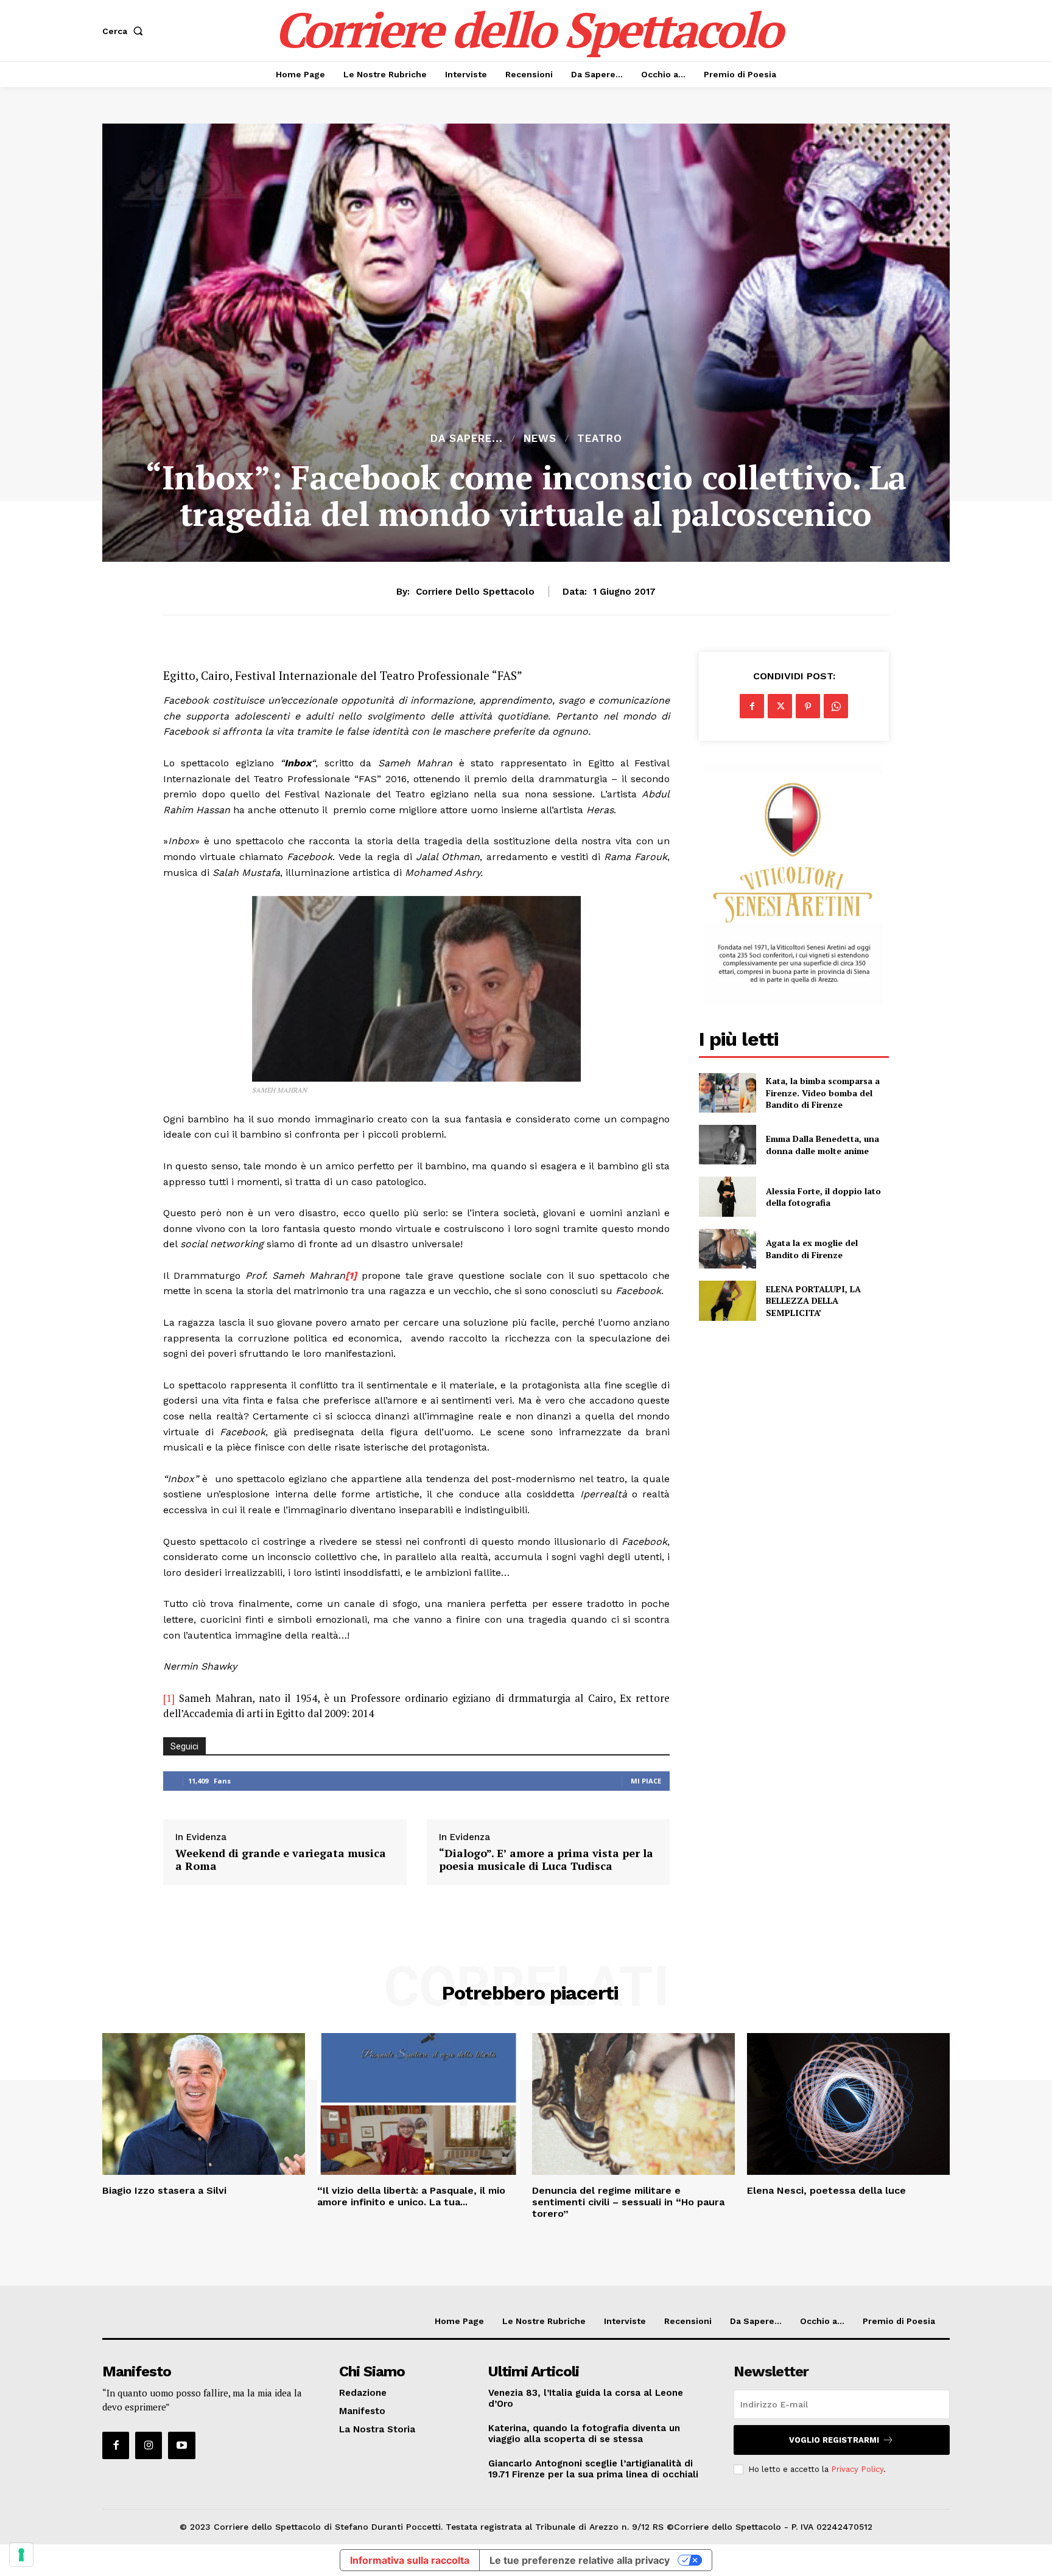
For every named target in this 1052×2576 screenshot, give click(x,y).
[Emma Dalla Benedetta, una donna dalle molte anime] (727, 1145)
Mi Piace (646, 1781)
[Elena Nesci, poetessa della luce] (848, 2104)
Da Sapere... (467, 439)
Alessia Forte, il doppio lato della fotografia (823, 1197)
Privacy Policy (857, 2469)
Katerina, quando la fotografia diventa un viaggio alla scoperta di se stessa (584, 2434)
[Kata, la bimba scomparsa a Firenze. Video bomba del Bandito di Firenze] (727, 1093)
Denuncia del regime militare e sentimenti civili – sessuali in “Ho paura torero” (628, 2202)
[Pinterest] (808, 706)
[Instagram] (149, 2445)
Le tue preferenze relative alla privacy (580, 2560)
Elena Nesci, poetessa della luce (826, 2190)
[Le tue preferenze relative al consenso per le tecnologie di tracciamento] (21, 2555)
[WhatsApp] (836, 706)
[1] (169, 1698)
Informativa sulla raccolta (410, 2560)
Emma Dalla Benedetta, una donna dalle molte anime (822, 1145)
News (540, 439)
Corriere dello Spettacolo (475, 592)
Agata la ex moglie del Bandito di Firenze (812, 1249)
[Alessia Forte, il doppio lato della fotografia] (727, 1196)
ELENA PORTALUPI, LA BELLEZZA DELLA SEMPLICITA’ (813, 1301)
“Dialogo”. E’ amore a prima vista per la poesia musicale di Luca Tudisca (546, 1860)
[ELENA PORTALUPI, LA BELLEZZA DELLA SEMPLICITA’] (727, 1300)
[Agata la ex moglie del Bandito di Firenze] (727, 1249)
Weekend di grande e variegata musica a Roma (281, 1860)
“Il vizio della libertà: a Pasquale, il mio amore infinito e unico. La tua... (411, 2196)
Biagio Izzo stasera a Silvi (164, 2190)
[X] (780, 706)
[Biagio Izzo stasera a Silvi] (204, 2104)
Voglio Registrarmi (834, 2440)
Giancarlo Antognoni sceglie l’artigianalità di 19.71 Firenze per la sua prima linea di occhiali (593, 2469)
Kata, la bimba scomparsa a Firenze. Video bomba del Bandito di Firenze (823, 1093)
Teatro (600, 439)
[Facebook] (752, 706)
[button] (125, 31)
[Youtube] (181, 2445)
